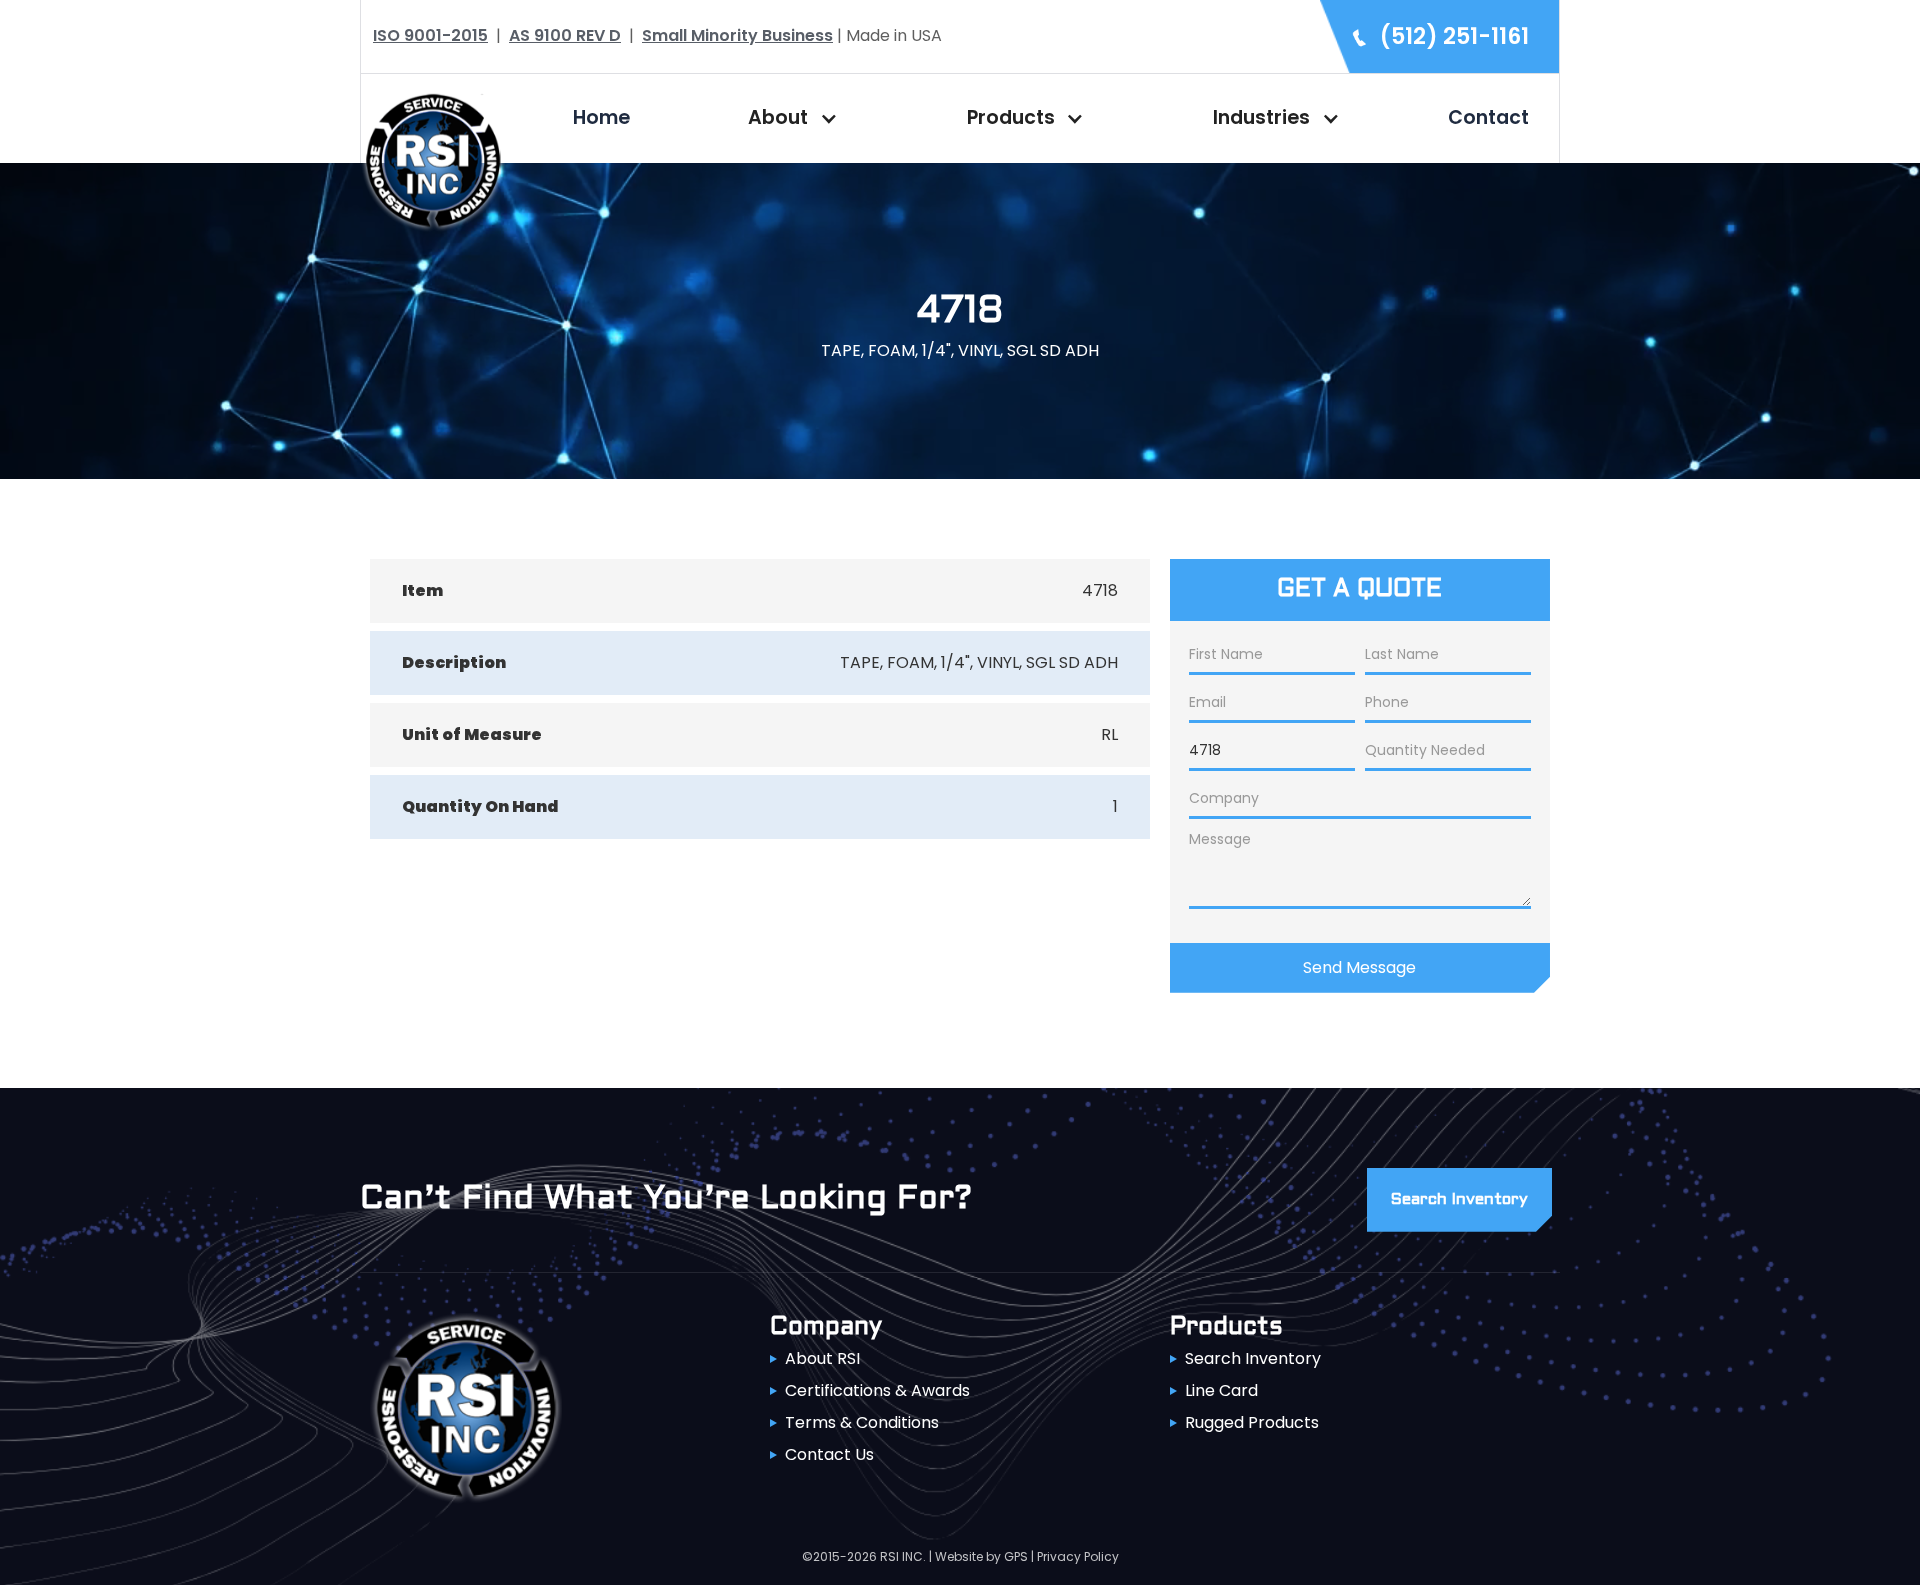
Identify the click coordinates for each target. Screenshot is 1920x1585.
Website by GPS (981, 1556)
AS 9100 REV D (565, 35)
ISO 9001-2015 (430, 35)
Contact (1488, 117)
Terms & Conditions (862, 1422)
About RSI (822, 1358)
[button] (788, 118)
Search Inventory (1253, 1358)
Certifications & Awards (877, 1390)
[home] (433, 158)
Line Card (1221, 1390)
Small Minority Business (737, 35)
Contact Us (829, 1454)
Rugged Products (1252, 1422)
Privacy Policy (1078, 1556)
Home (601, 117)
